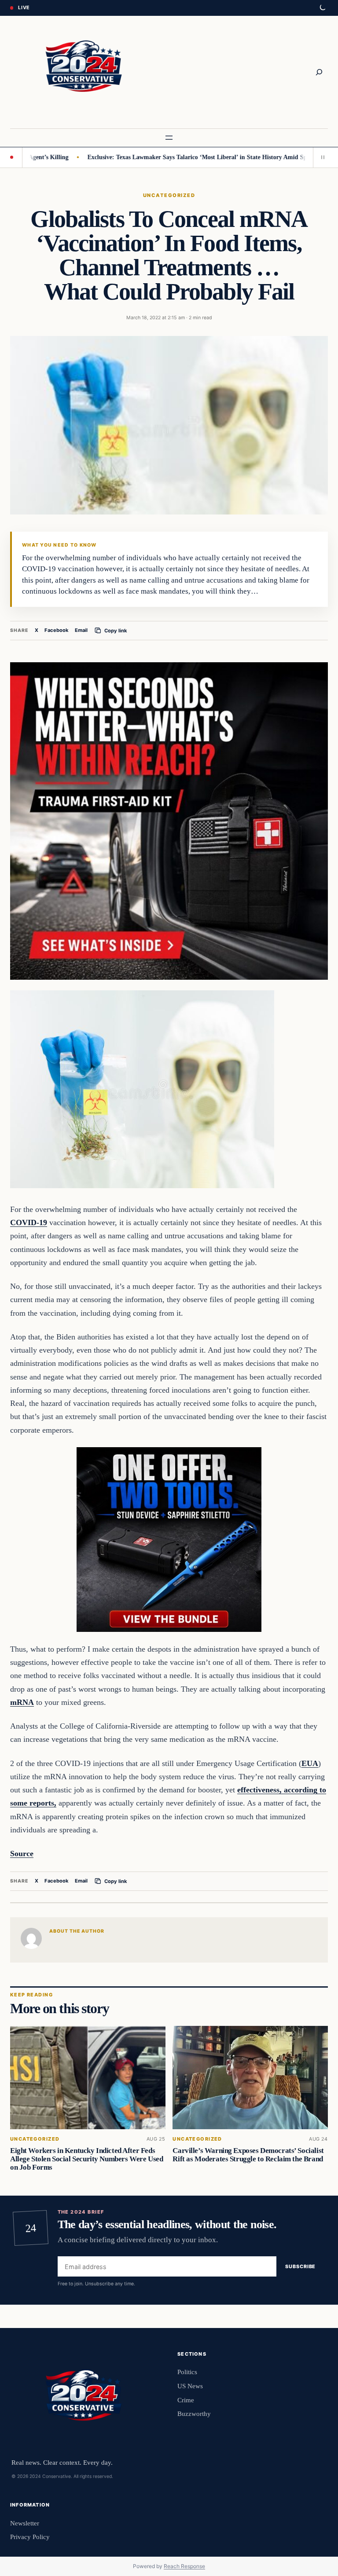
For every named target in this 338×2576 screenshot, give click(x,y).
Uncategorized (169, 195)
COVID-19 (29, 1222)
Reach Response (184, 2566)
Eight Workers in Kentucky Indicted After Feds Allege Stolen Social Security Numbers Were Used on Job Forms (86, 2159)
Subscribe (300, 2266)
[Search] (319, 72)
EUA (310, 1763)
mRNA (22, 1702)
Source (22, 1854)
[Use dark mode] (322, 8)
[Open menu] (169, 138)
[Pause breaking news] (320, 157)
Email (81, 630)
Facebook (57, 630)
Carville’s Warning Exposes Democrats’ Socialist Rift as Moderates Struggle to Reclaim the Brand (248, 2155)
